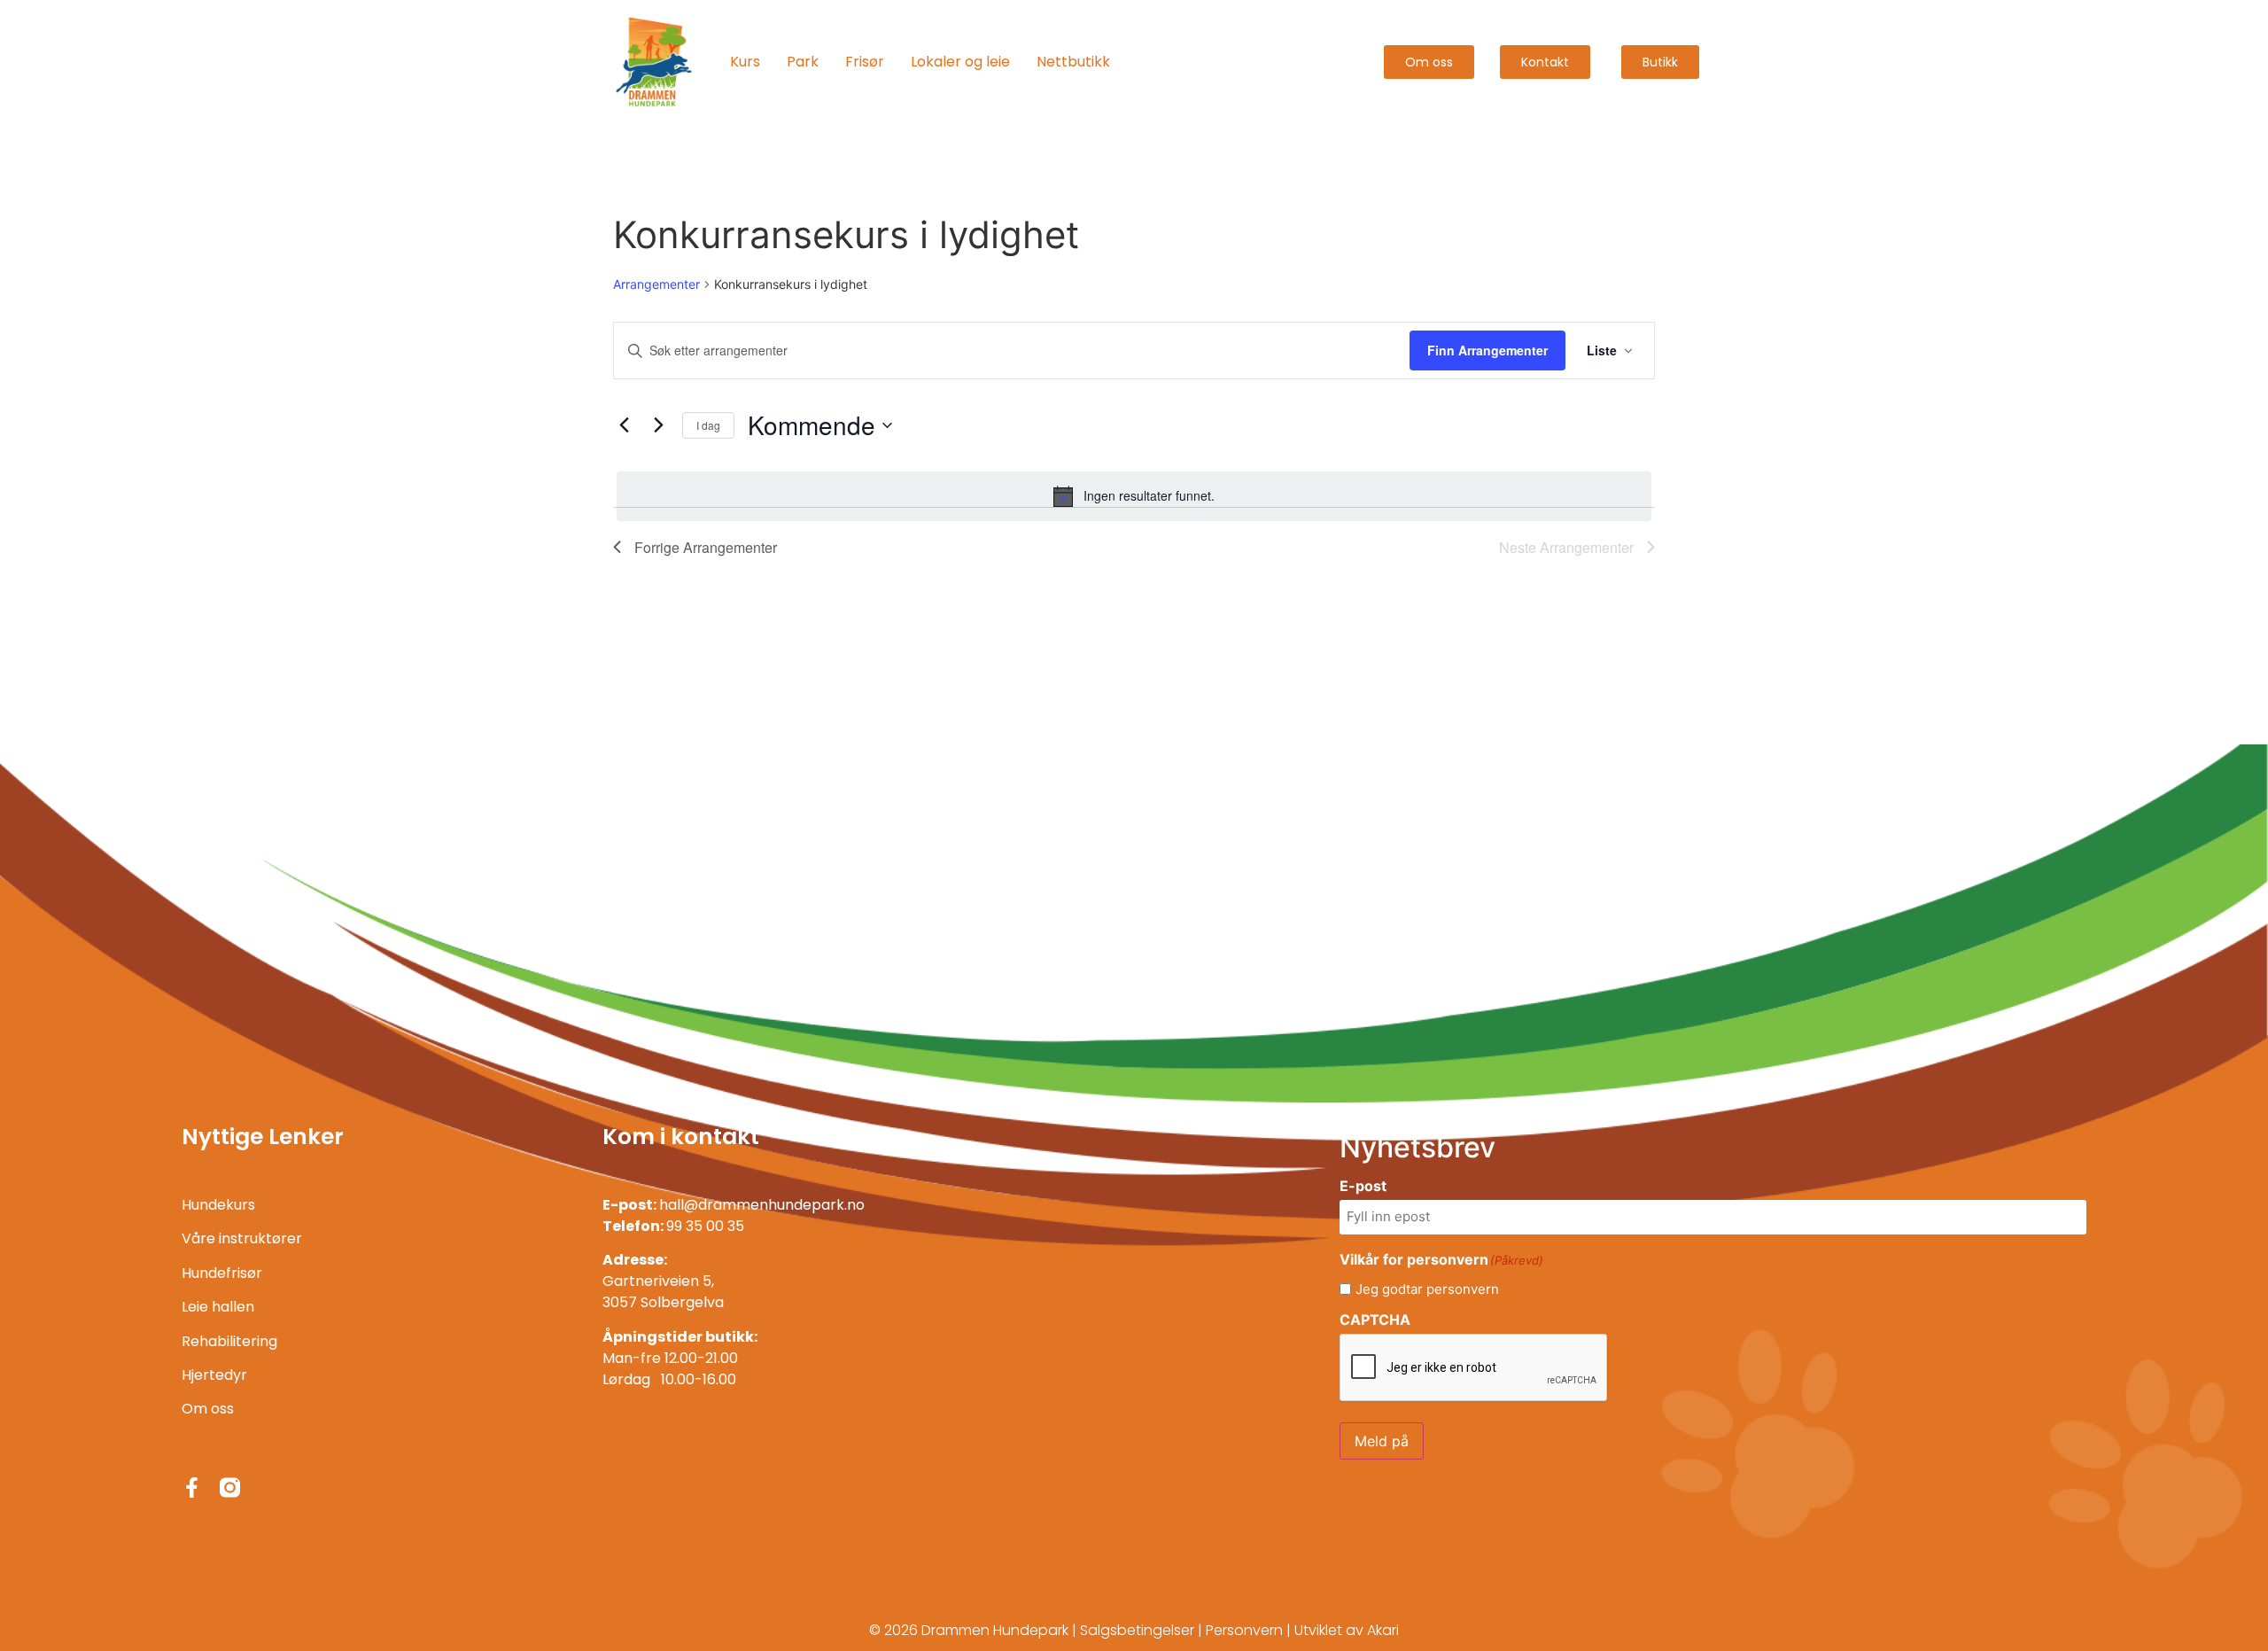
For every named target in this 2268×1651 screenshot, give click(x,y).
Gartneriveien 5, (658, 1281)
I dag (708, 425)
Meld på (1382, 1441)
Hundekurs (218, 1205)
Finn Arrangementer (1487, 350)
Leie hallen (218, 1307)
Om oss (208, 1409)
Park (803, 62)
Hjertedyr (214, 1375)
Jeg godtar (1427, 1289)
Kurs (745, 62)
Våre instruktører (242, 1238)
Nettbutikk (1073, 62)
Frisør (865, 62)
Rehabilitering (229, 1341)
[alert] (1134, 496)
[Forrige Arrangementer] (624, 425)
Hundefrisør (222, 1273)
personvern (1463, 1289)
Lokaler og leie (960, 62)
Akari (1383, 1630)
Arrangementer (656, 284)
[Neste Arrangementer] (658, 425)
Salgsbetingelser (1137, 1630)
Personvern (1244, 1630)
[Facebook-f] (192, 1487)
